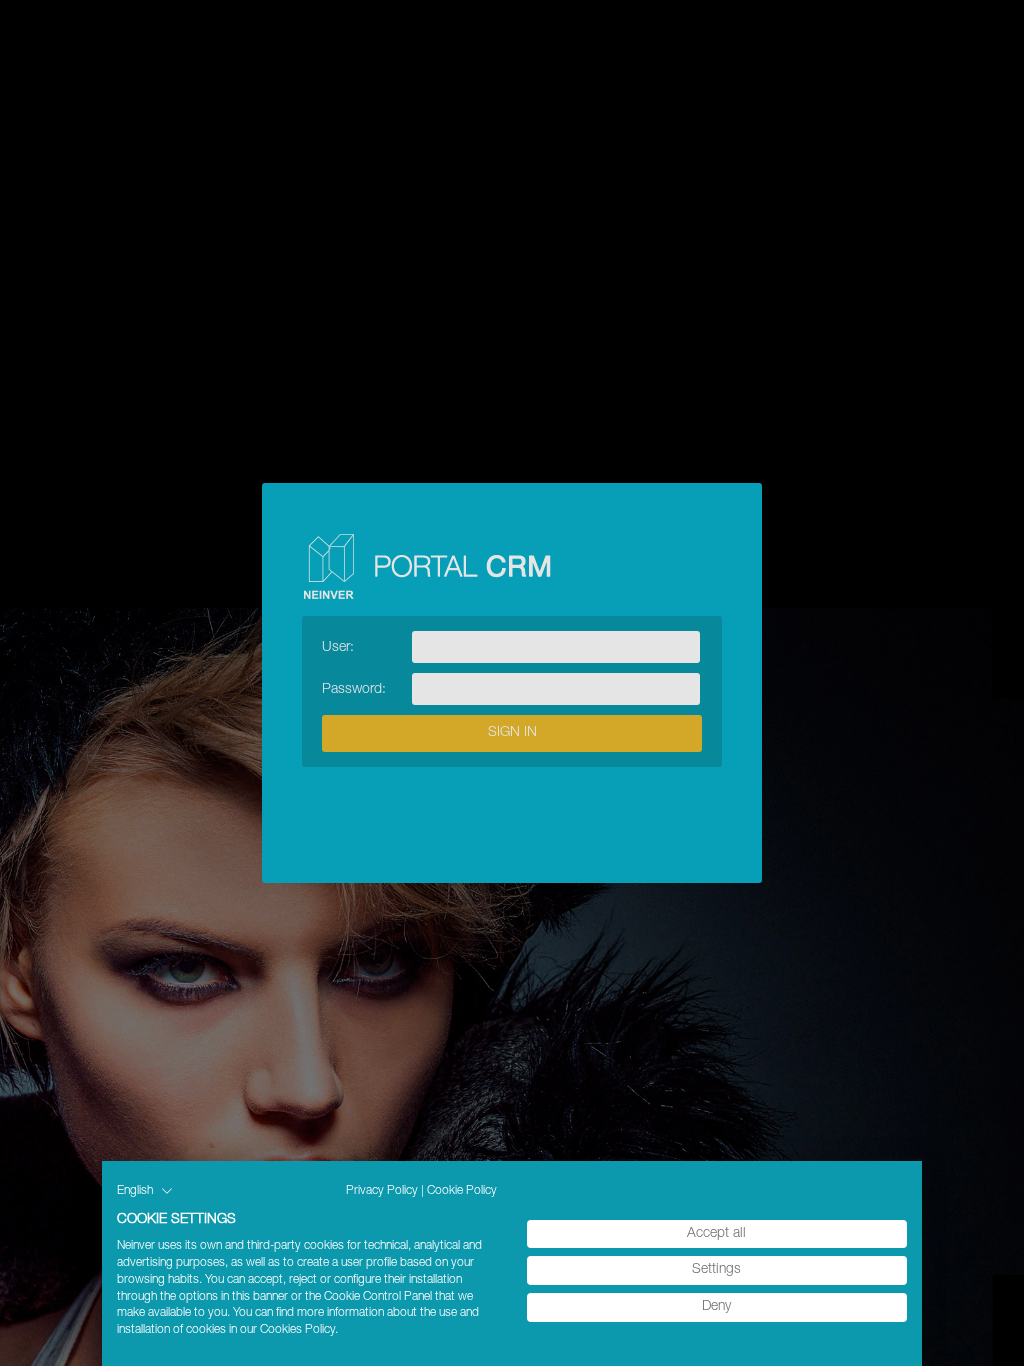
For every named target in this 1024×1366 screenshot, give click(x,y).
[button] (145, 1191)
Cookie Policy (462, 1191)
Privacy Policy (382, 1191)
